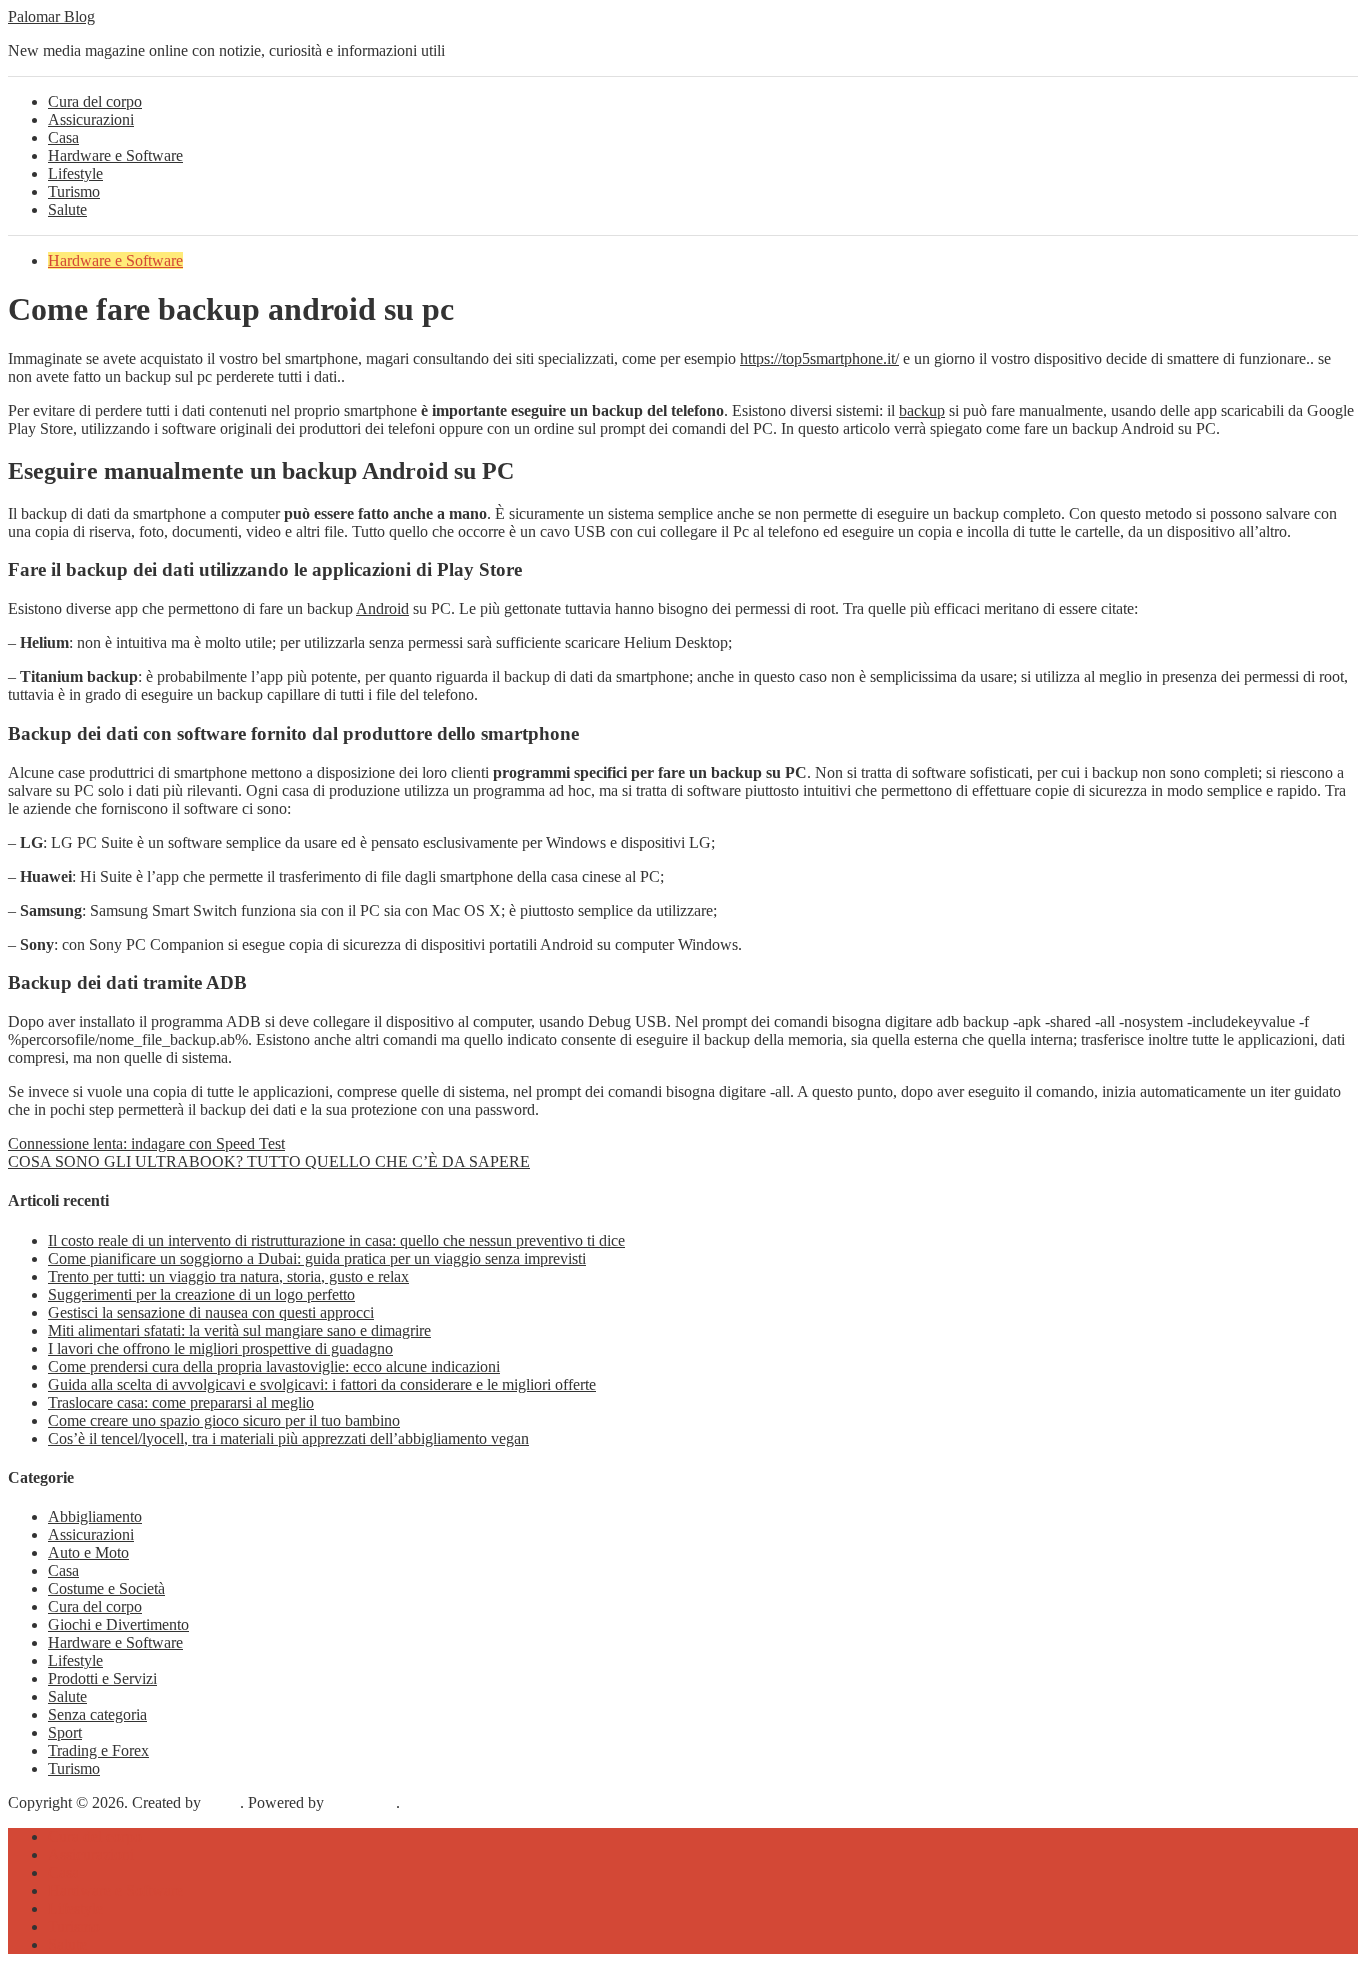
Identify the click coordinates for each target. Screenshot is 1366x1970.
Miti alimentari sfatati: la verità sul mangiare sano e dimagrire (239, 1330)
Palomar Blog (51, 16)
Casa (63, 137)
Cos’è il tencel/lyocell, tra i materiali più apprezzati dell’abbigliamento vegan (288, 1438)
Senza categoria (97, 1714)
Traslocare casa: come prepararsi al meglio (181, 1402)
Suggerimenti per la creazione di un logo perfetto (201, 1294)
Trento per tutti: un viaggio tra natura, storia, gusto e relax (228, 1276)
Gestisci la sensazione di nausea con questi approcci (211, 1312)
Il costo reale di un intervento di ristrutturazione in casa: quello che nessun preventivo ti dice (336, 1240)
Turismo (74, 191)
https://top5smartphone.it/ (819, 358)
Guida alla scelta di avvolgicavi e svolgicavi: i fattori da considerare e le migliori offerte (322, 1384)
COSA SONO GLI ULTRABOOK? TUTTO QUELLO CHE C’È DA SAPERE (269, 1161)
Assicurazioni (91, 119)
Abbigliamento (95, 1516)
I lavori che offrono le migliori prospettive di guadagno (220, 1348)
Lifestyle (75, 173)
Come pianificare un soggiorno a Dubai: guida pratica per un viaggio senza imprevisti (317, 1258)
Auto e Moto (88, 1552)
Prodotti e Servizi (102, 1678)
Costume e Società (106, 1588)
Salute (67, 209)
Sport (65, 1732)
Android (382, 608)
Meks (222, 1802)
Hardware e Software (115, 155)
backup (922, 410)
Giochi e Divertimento (118, 1624)
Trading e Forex (98, 1750)
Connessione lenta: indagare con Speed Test (146, 1143)
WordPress (362, 1802)
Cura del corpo (95, 101)
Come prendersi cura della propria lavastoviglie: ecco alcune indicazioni (274, 1366)
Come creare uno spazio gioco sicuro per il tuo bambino (224, 1420)
